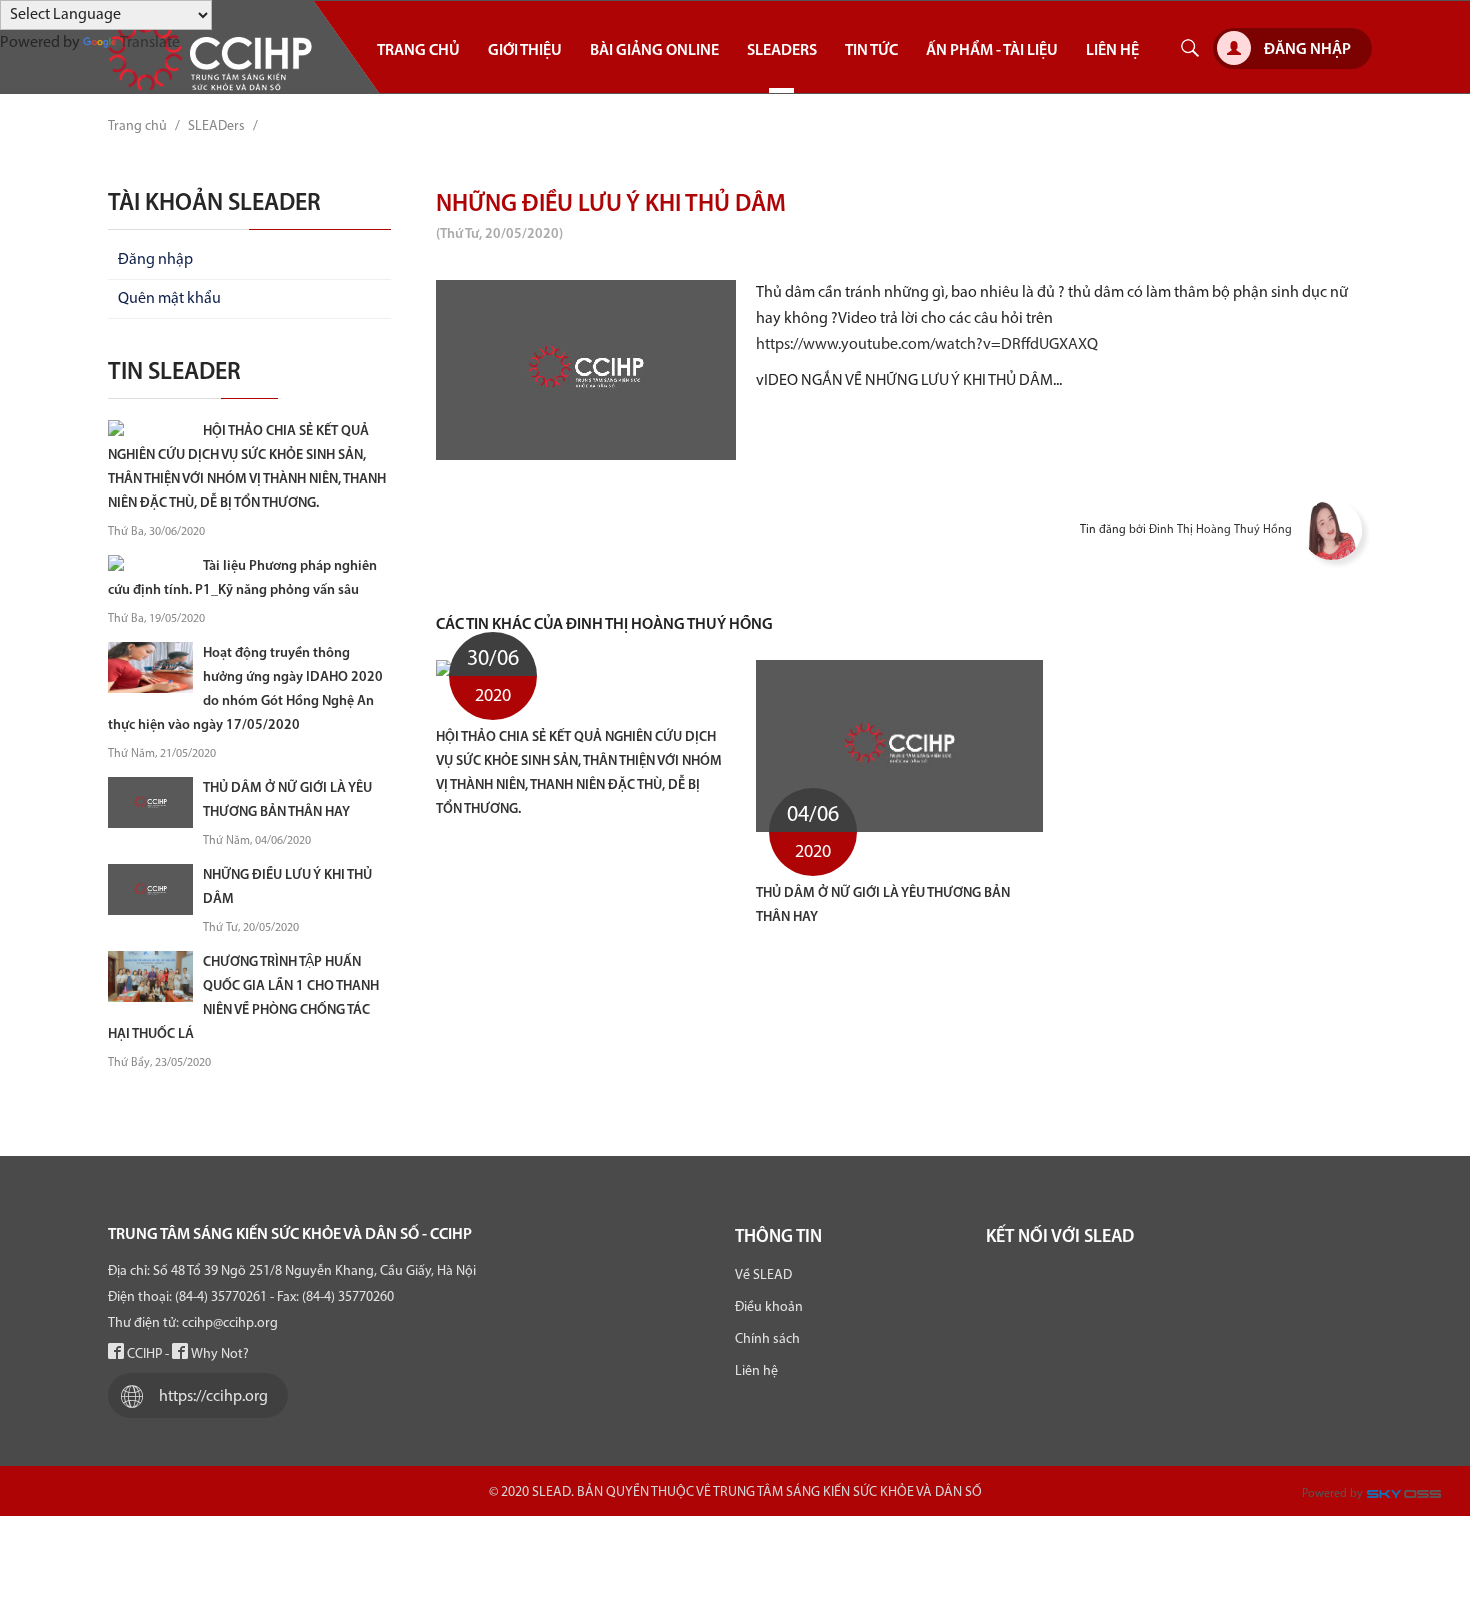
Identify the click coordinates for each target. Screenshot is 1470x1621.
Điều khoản (769, 1307)
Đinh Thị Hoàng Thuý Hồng (1220, 530)
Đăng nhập (1307, 50)
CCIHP (143, 1354)
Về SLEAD (763, 1275)
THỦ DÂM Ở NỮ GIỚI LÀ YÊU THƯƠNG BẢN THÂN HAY (883, 905)
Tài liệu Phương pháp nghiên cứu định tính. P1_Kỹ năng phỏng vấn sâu (242, 578)
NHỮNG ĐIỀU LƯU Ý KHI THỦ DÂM (287, 887)
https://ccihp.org (213, 1397)
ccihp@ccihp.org (230, 1323)
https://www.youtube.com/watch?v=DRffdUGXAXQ (927, 345)
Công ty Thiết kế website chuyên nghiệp (1407, 1498)
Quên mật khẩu (169, 299)
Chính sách (767, 1339)
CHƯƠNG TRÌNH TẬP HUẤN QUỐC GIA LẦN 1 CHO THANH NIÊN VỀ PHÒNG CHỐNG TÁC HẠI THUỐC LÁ (243, 998)
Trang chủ (137, 126)
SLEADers (216, 126)
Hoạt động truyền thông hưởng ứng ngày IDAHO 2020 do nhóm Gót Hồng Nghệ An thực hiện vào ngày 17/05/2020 (245, 689)
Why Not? (218, 1354)
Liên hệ (756, 1371)
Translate (150, 43)
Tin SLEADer (174, 373)
